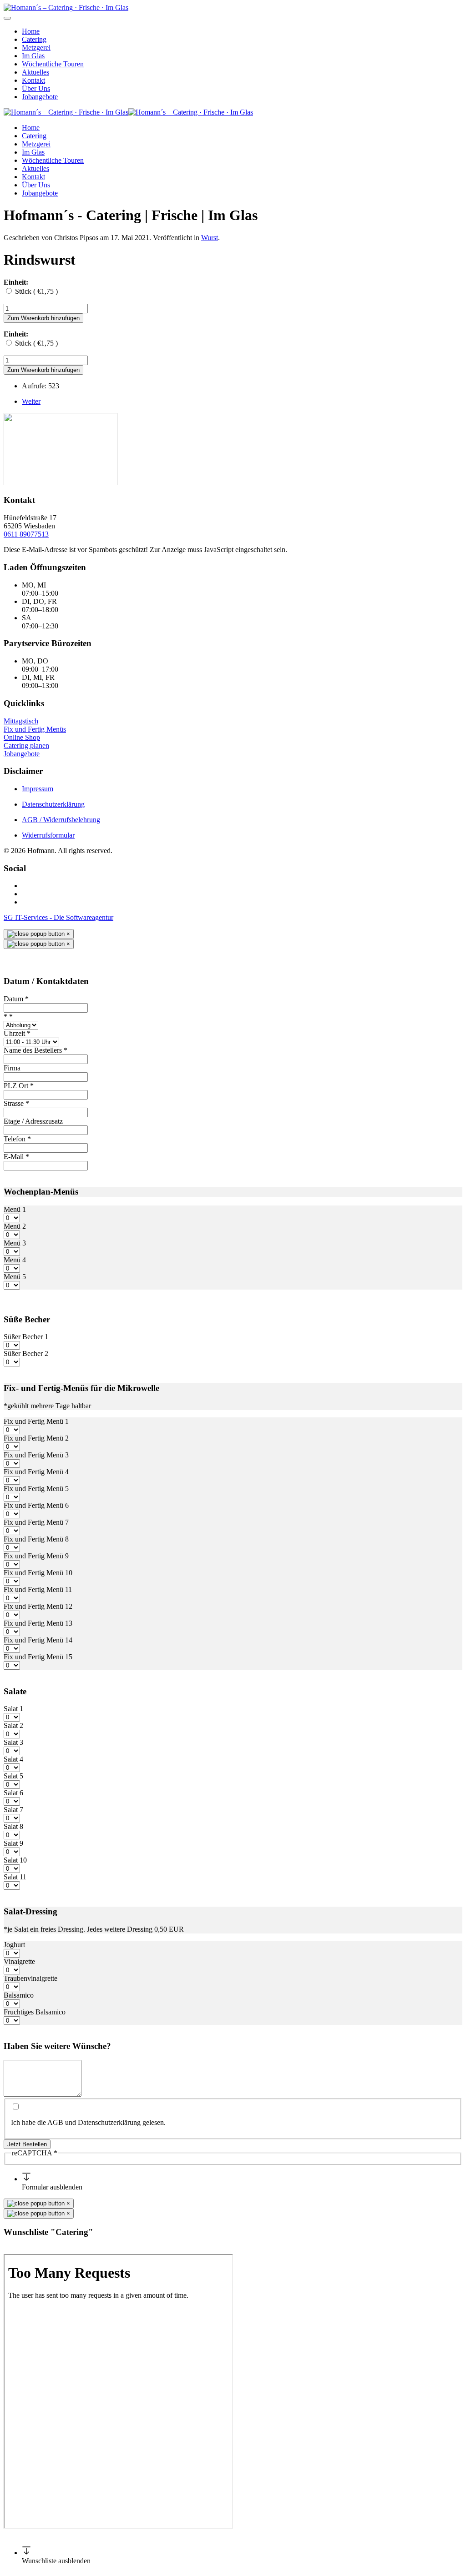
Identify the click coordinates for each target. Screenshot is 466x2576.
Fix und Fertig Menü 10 (38, 1573)
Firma (12, 1068)
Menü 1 (15, 1209)
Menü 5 (15, 1277)
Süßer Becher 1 (26, 1337)
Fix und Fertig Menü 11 (38, 1589)
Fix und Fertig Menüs (35, 729)
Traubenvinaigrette (30, 1978)
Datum (16, 999)
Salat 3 (13, 1742)
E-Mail (16, 1157)
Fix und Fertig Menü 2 (36, 1438)
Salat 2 (13, 1725)
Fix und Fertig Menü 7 (36, 1522)
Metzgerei (36, 48)
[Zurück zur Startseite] (66, 8)
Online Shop (22, 737)
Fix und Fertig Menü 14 (38, 1640)
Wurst (210, 238)
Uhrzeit (17, 1033)
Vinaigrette (19, 1961)
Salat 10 (15, 1860)
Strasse (16, 1103)
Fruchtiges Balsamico (35, 2012)
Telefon (17, 1139)
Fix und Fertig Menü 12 (38, 1606)
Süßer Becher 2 (26, 1353)
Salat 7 (13, 1810)
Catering (34, 39)
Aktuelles (35, 72)
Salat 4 (13, 1759)
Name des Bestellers (35, 1050)
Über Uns (36, 88)
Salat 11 (15, 1877)
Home (31, 31)
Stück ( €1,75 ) (36, 291)
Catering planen (26, 746)
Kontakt (33, 80)
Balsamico (19, 1995)
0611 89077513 (26, 534)
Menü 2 (15, 1226)
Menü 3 (15, 1243)
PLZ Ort (19, 1086)
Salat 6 (13, 1793)
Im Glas (33, 56)
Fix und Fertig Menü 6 (36, 1505)
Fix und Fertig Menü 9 (36, 1556)
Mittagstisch (21, 721)
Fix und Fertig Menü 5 (36, 1489)
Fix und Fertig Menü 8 (36, 1539)
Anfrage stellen (65, 2250)
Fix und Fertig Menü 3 (36, 1455)
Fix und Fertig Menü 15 (38, 1657)
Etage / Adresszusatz (33, 1121)
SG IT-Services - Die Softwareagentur (58, 917)
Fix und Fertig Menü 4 (36, 1472)
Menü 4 (15, 1260)
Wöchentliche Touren (53, 64)
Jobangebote (40, 97)
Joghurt (14, 1945)
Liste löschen (23, 2250)
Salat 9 (13, 1843)
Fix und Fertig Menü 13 (38, 1623)
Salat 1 (13, 1709)
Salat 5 (13, 1776)
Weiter (31, 401)
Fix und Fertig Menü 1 (36, 1421)
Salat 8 (13, 1826)
